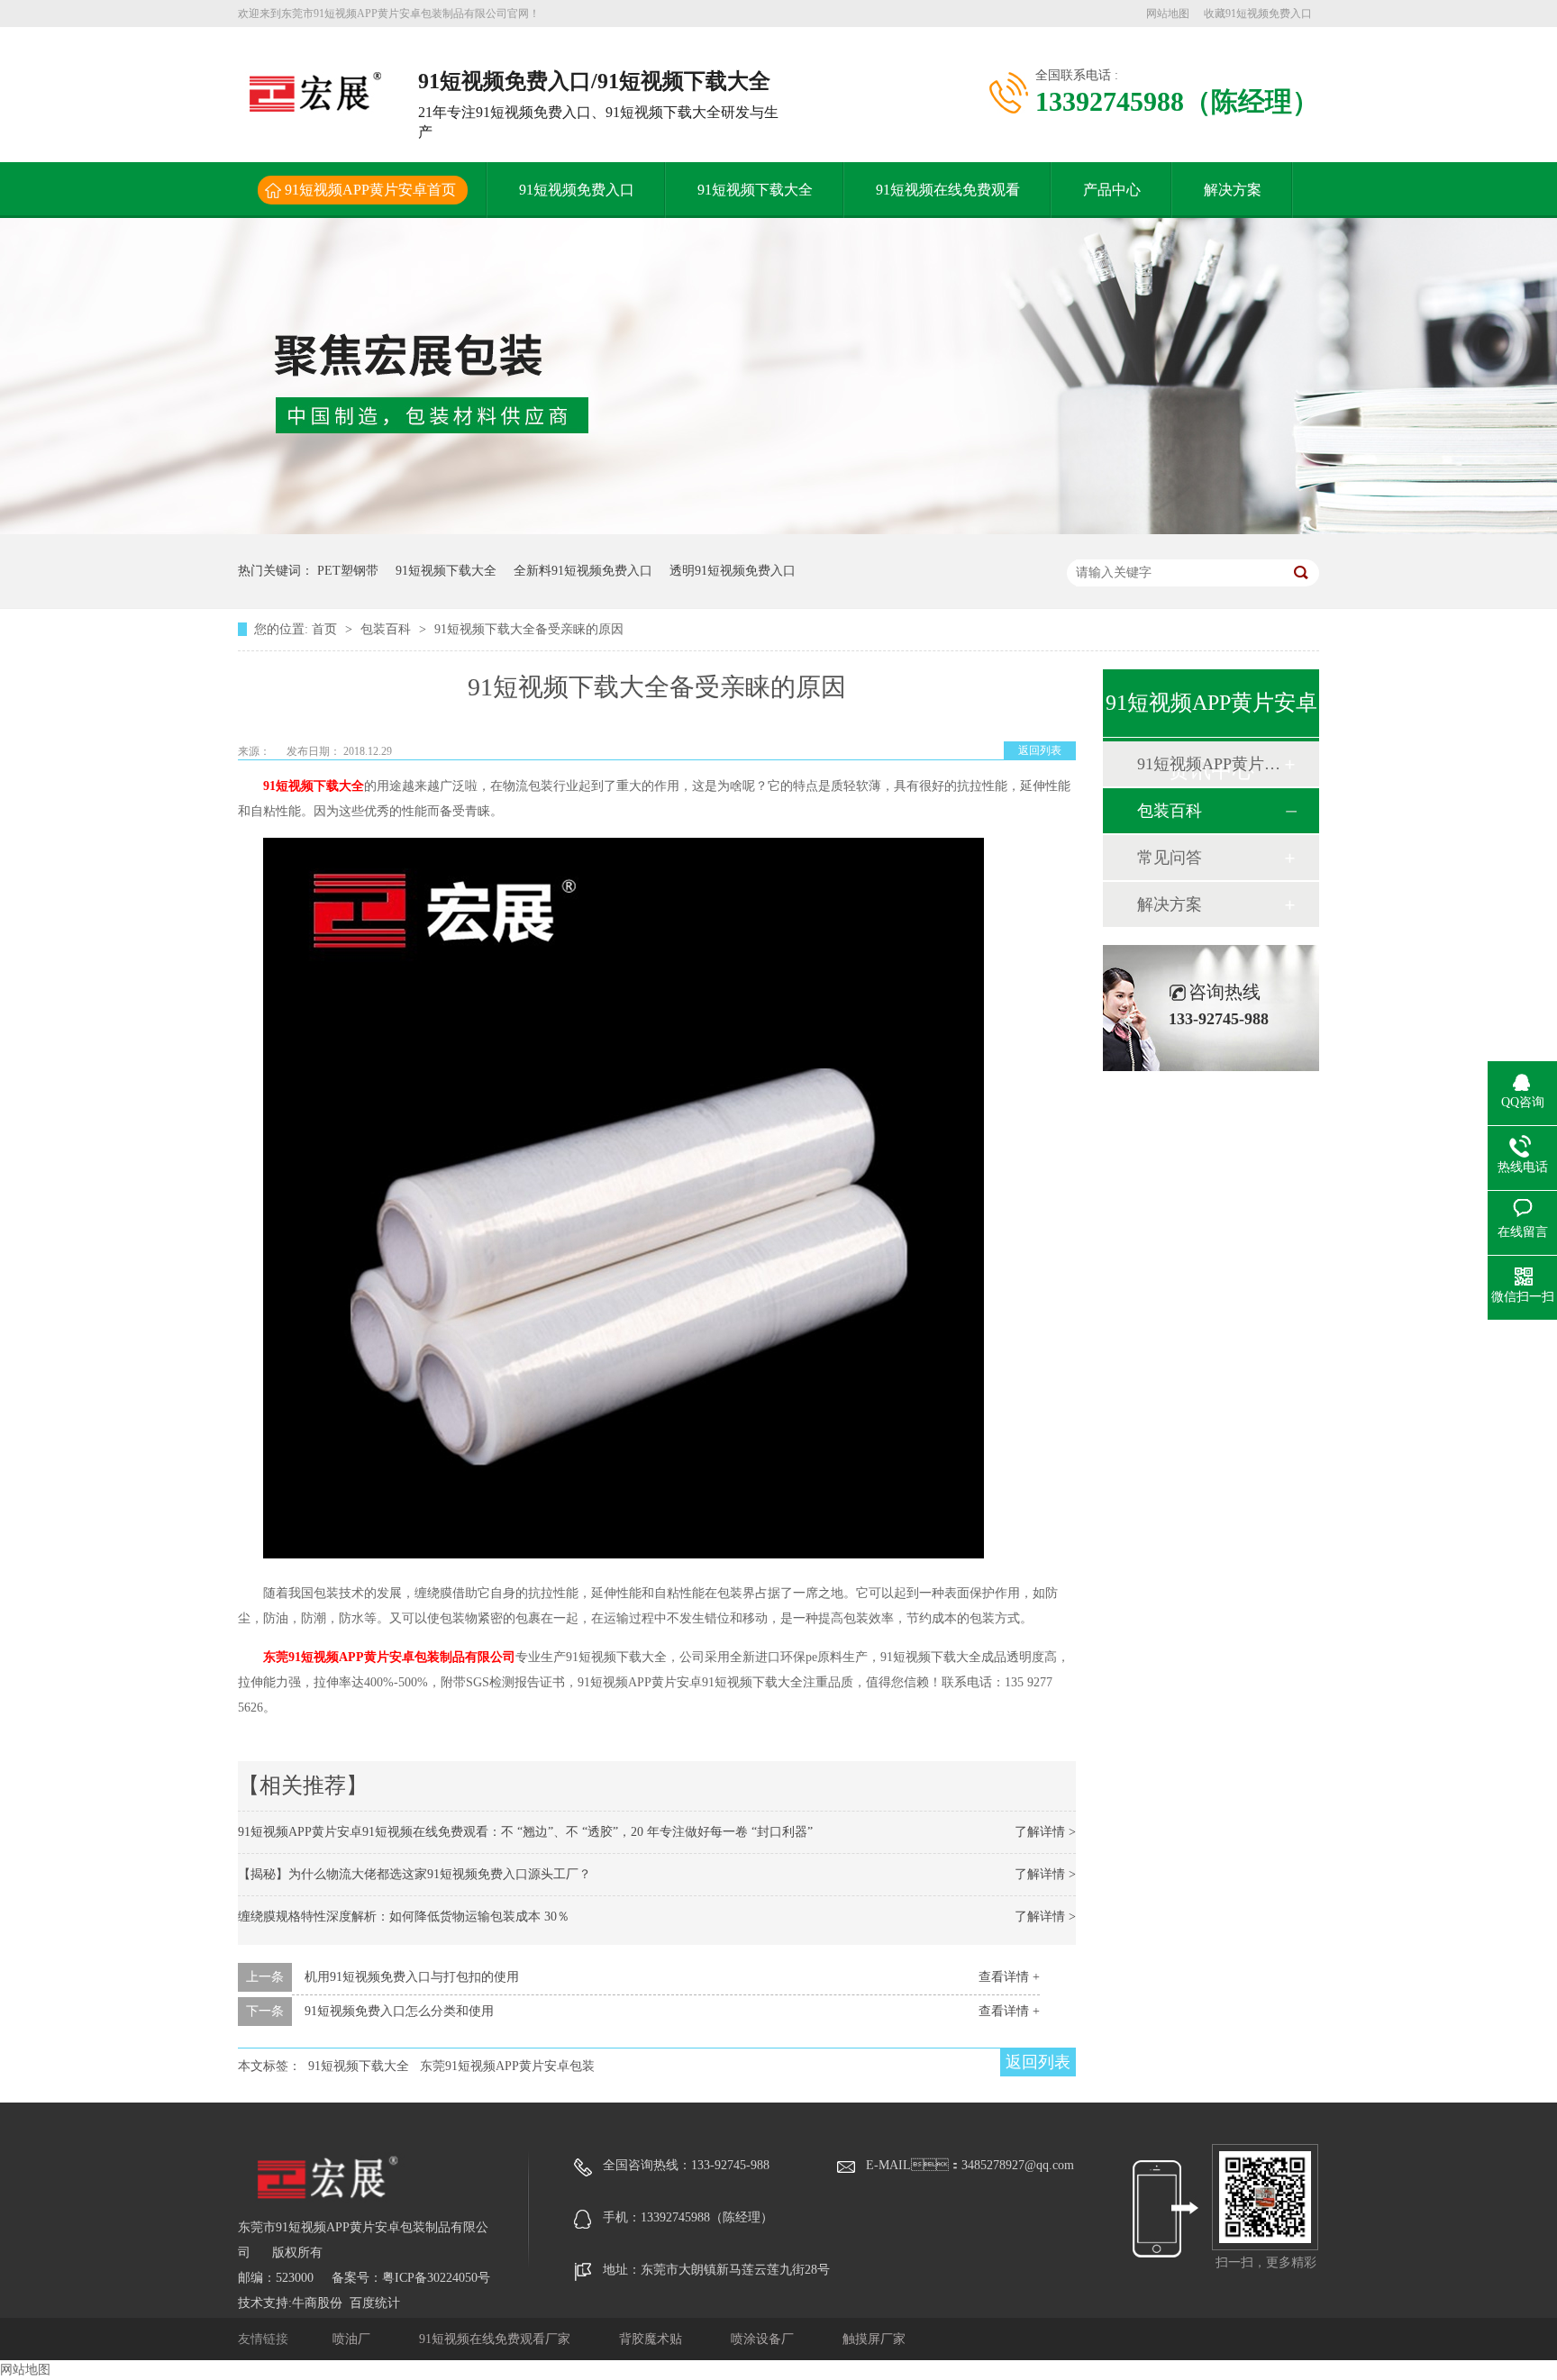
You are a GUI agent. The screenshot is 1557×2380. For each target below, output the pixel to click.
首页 (326, 629)
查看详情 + (1009, 1977)
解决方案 (1233, 190)
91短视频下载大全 (755, 190)
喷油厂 (353, 2339)
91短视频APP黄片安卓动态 (1210, 764)
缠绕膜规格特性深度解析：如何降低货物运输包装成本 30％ (404, 1917)
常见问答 (1170, 858)
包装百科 (387, 629)
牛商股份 (317, 2303)
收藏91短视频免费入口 (1258, 14)
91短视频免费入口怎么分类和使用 (399, 2011)
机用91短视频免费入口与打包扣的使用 (412, 1977)
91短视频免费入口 (577, 190)
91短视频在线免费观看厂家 (496, 2339)
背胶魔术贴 (652, 2339)
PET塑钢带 (348, 571)
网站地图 (1168, 14)
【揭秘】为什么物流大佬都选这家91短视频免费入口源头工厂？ (414, 1874)
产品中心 (1112, 190)
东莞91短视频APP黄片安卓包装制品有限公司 (389, 1657)
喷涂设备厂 (764, 2339)
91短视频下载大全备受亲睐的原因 (529, 629)
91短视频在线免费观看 (948, 190)
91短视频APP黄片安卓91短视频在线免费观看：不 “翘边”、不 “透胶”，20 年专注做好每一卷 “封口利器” (525, 1832)
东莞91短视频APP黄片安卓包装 (507, 2066)
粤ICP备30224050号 (436, 2278)
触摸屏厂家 (874, 2339)
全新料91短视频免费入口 (583, 571)
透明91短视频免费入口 (733, 571)
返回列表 (1040, 750)
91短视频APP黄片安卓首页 (370, 190)
